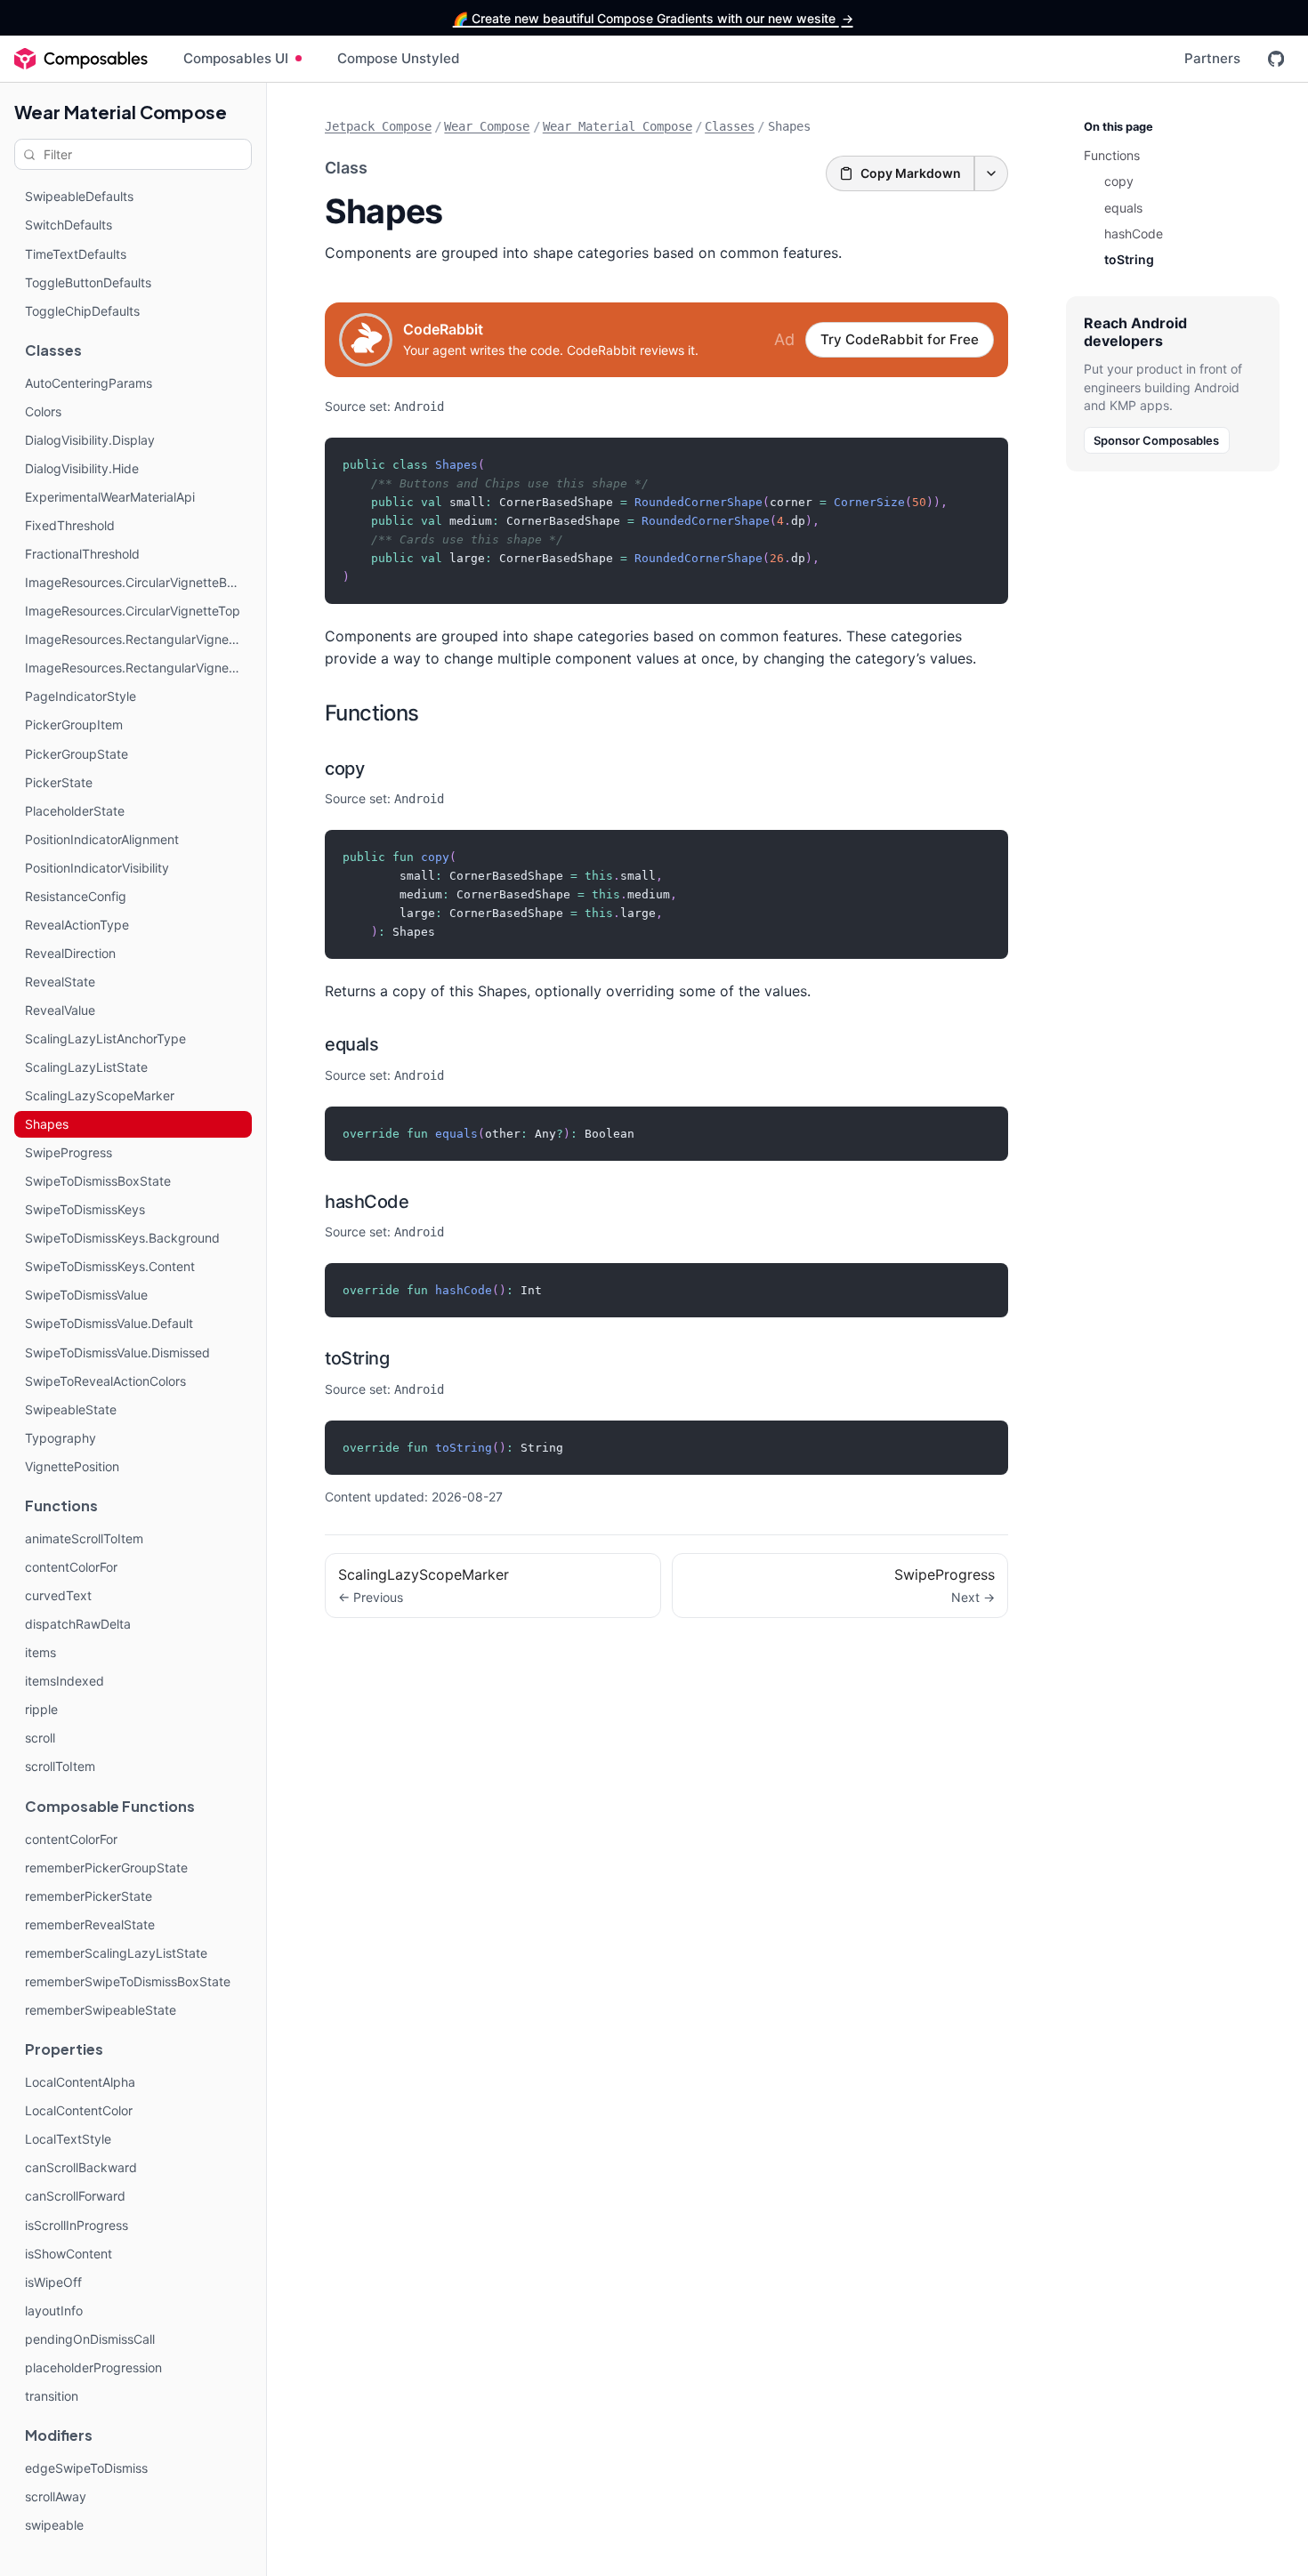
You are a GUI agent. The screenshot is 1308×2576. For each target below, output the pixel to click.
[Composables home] (81, 59)
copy (344, 769)
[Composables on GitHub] (1276, 59)
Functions (372, 713)
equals (351, 1044)
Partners (1212, 58)
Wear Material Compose (121, 112)
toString (357, 1358)
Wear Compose (487, 126)
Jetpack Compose (378, 126)
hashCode (367, 1202)
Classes (730, 126)
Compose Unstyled (399, 58)
